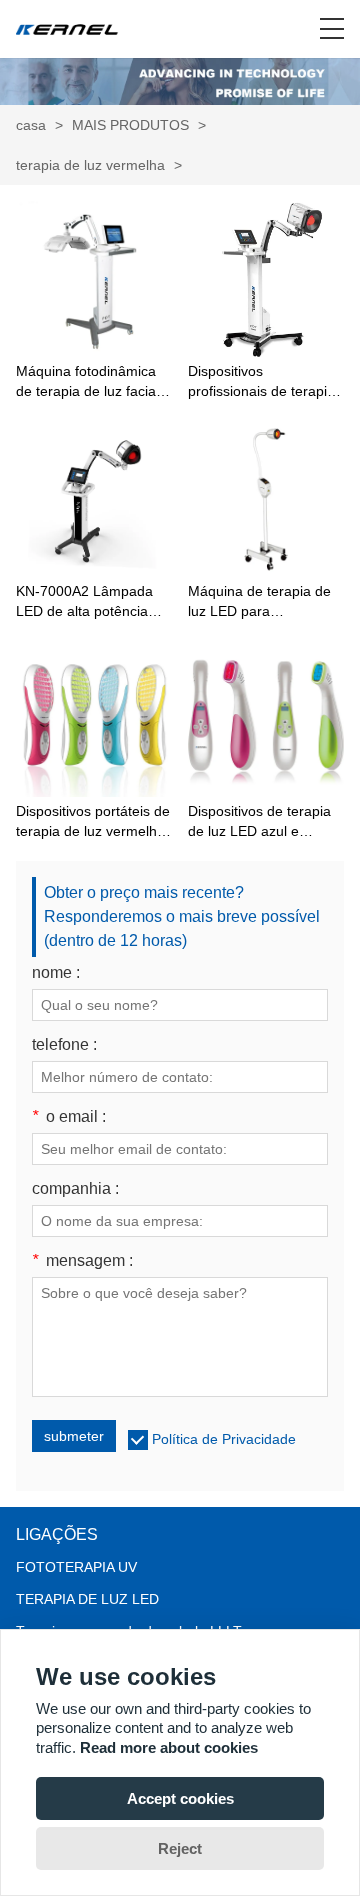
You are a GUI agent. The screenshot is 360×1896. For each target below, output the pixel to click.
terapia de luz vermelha (90, 165)
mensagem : (82, 1261)
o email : (69, 1117)
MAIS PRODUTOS (130, 125)
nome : (56, 973)
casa (31, 125)
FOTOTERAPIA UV (76, 1567)
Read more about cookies (169, 1747)
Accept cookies (180, 1798)
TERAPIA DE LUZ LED (87, 1599)
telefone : (64, 1045)
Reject (180, 1848)
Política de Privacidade (224, 1439)
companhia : (75, 1189)
